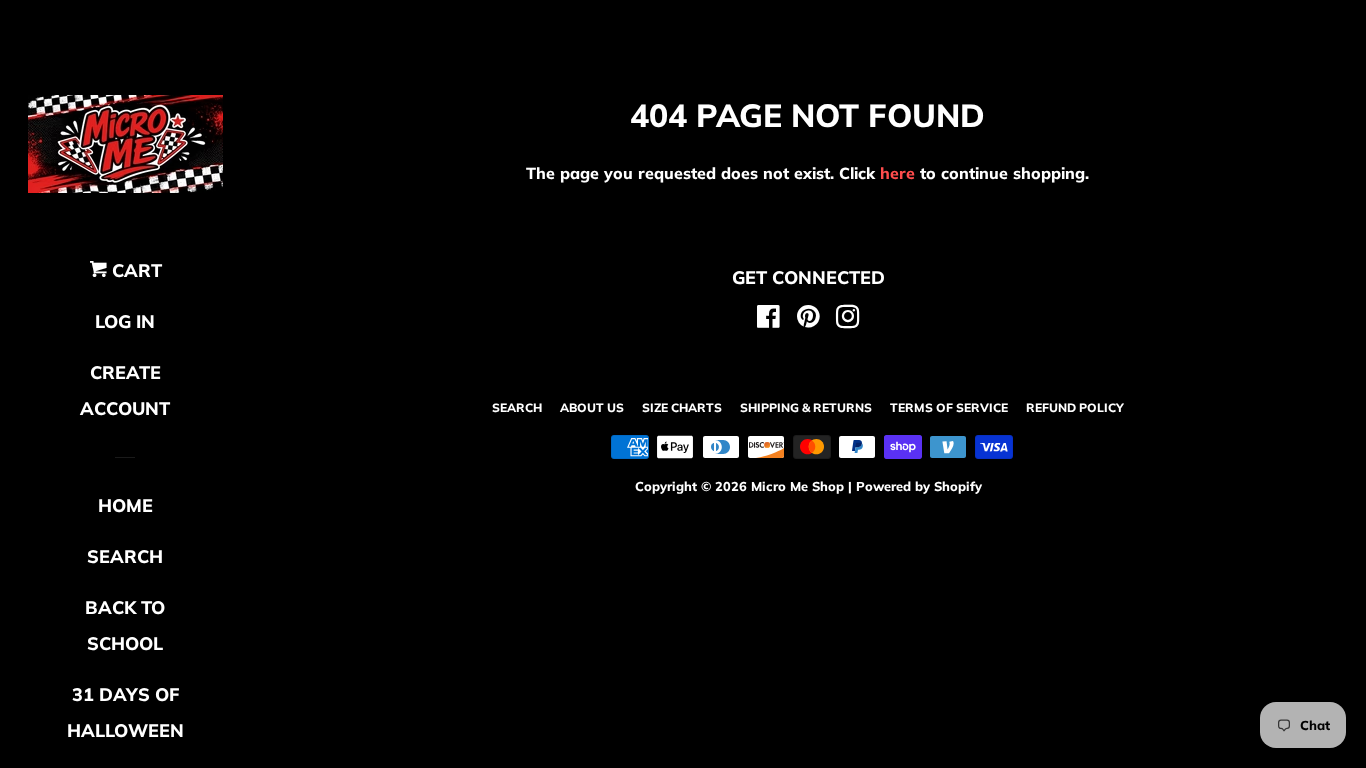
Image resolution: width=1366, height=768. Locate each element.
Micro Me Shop (797, 486)
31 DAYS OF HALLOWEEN (125, 712)
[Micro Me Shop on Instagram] (848, 320)
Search (517, 407)
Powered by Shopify (919, 486)
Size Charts (682, 407)
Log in (125, 321)
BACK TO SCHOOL (125, 625)
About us (592, 407)
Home (125, 505)
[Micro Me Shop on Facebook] (768, 320)
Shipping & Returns (806, 407)
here (897, 173)
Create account (125, 390)
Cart (134, 270)
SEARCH (125, 556)
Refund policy (1075, 407)
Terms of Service (949, 407)
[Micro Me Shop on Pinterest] (808, 320)
